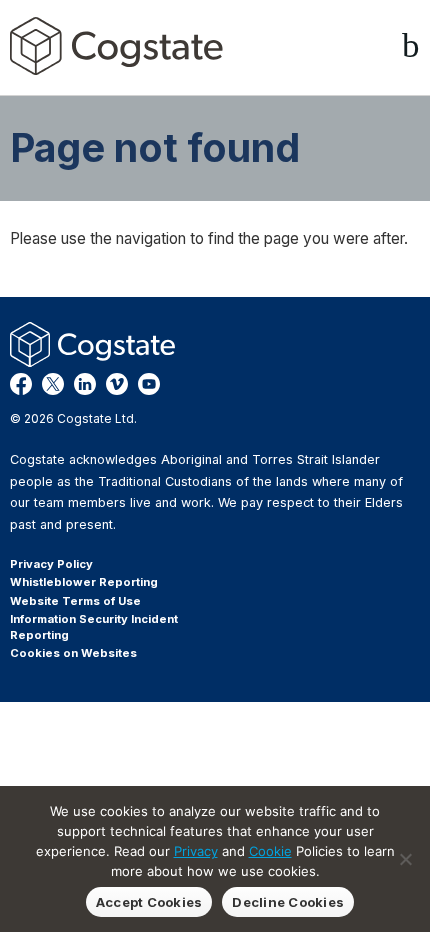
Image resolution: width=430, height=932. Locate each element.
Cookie (270, 851)
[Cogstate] (116, 46)
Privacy (196, 851)
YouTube (149, 384)
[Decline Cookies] (405, 859)
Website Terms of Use (75, 601)
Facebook (21, 384)
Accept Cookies (149, 902)
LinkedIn (85, 384)
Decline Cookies (288, 902)
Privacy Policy (51, 564)
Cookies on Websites (73, 653)
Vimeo (117, 384)
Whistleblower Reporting (84, 582)
